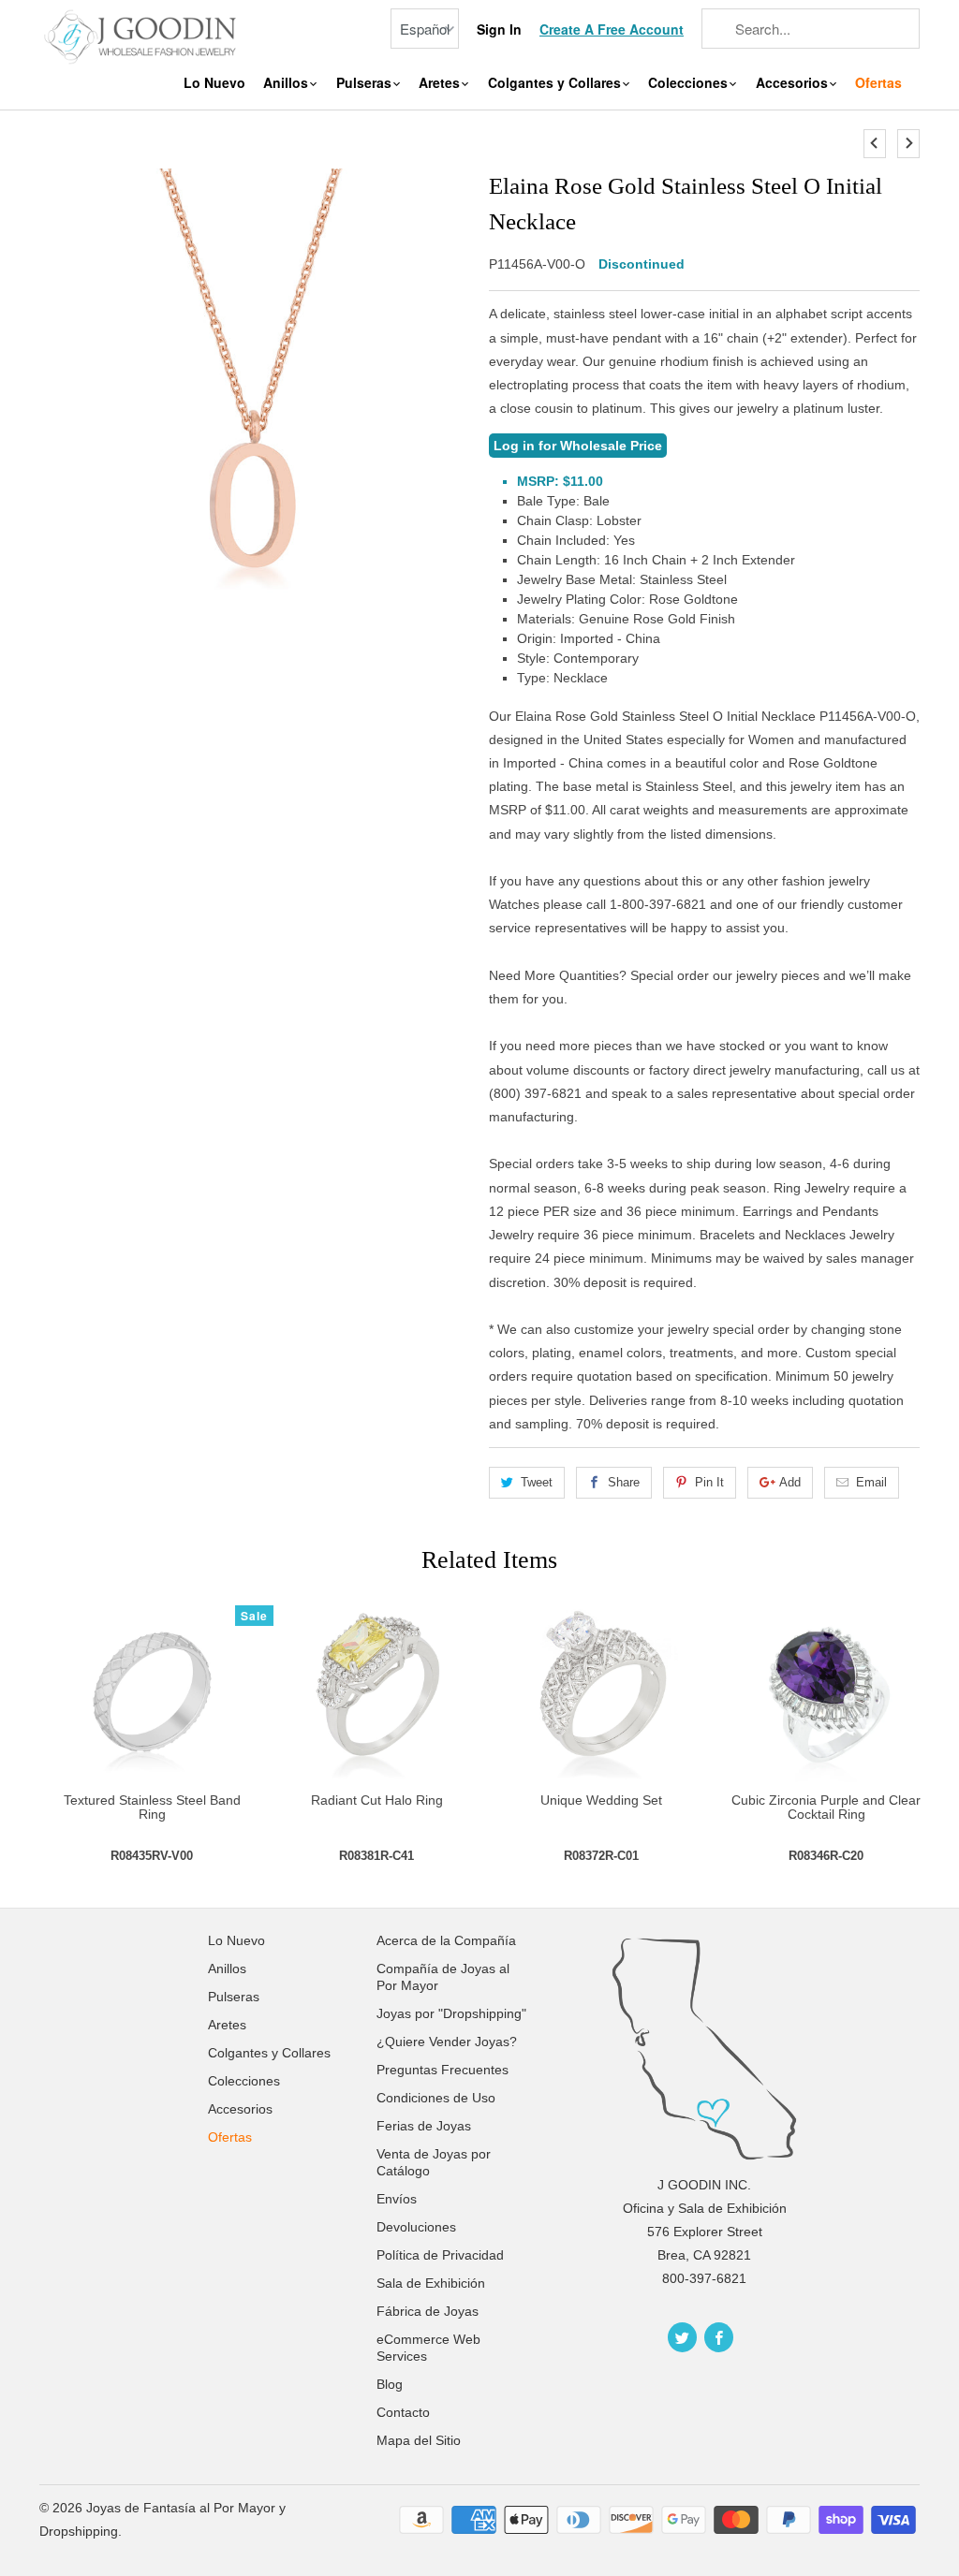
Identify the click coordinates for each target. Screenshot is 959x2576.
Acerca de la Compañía (446, 1940)
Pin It (709, 1482)
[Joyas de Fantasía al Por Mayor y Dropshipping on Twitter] (682, 2337)
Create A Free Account (612, 29)
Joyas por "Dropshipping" (451, 2013)
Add (790, 1482)
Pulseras (366, 83)
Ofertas (878, 83)
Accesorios (794, 83)
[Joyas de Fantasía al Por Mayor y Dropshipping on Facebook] (719, 2337)
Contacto (403, 2412)
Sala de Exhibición (431, 2283)
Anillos (288, 83)
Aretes (441, 83)
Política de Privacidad (440, 2255)
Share (624, 1482)
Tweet (537, 1482)
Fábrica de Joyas (428, 2311)
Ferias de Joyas (424, 2126)
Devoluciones (416, 2227)
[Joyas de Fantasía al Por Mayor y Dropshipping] (142, 35)
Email (871, 1482)
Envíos (397, 2199)
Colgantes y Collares (556, 83)
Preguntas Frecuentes (443, 2070)
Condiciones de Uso (436, 2098)
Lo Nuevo (214, 83)
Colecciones (690, 83)
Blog (390, 2384)
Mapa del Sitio (419, 2440)
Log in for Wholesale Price (578, 446)
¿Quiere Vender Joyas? (447, 2042)
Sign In (499, 29)
